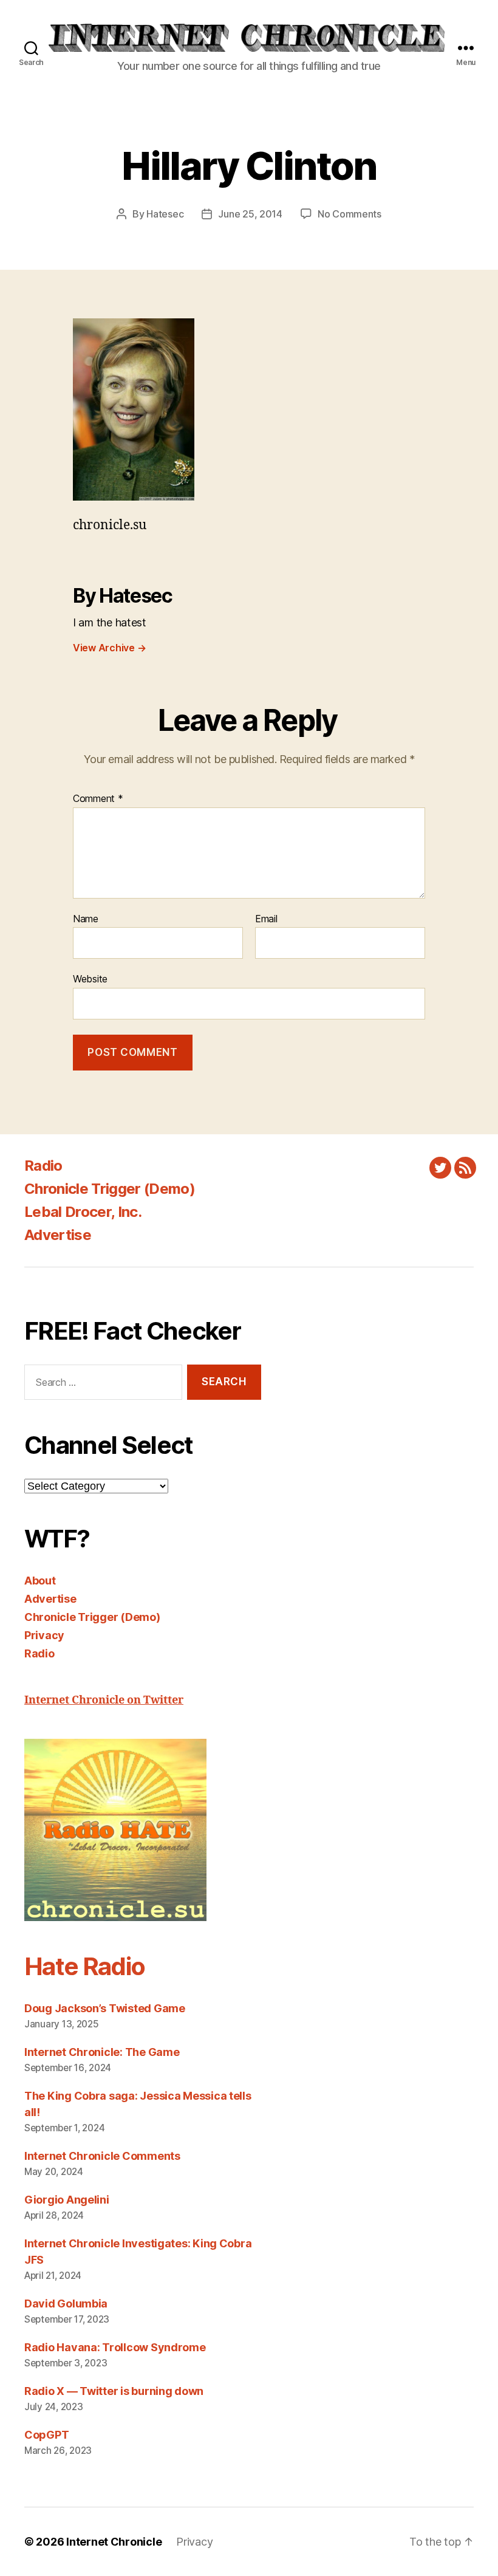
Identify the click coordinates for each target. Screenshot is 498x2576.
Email (266, 919)
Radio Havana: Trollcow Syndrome (115, 2347)
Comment (98, 799)
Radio (43, 1166)
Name (86, 919)
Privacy (44, 1635)
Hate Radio (84, 1966)
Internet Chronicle (114, 2542)
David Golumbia (66, 2304)
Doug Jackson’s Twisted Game (105, 2008)
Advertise (58, 1235)
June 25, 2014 (250, 214)
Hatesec (165, 214)
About (40, 1581)
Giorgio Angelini (67, 2200)
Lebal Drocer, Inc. (83, 1212)
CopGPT (46, 2435)
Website (90, 979)
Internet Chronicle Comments (102, 2156)
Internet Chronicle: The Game (102, 2052)
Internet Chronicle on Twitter (104, 1700)
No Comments (350, 214)
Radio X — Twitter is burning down (114, 2391)
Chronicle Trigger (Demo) (110, 1189)
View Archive (109, 648)
